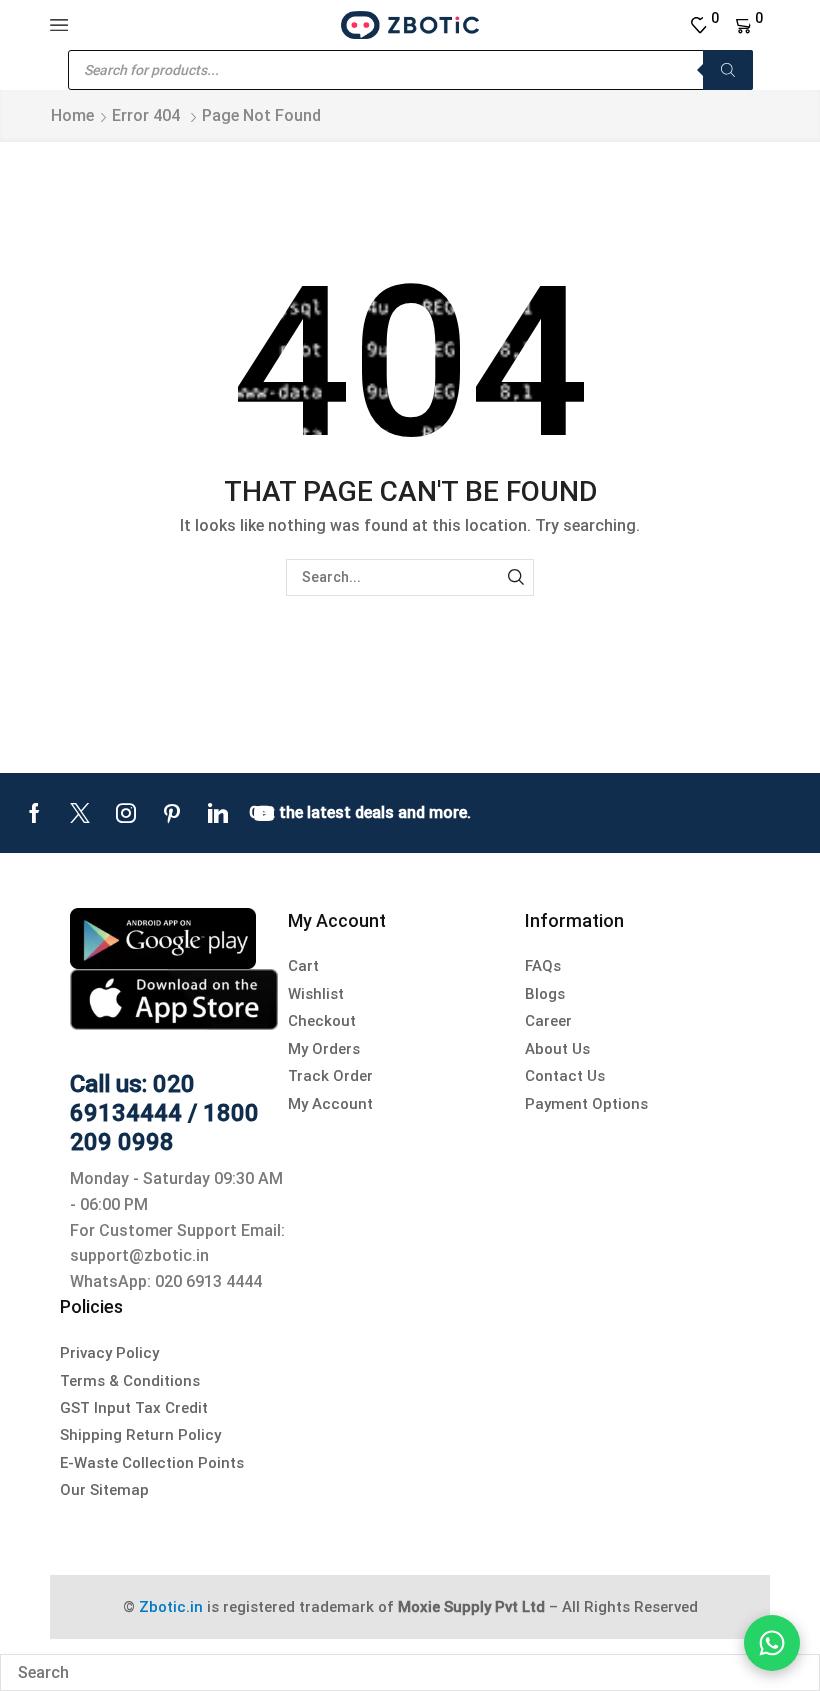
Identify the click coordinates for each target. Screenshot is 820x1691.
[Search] (728, 70)
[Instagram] (126, 813)
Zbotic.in (171, 1607)
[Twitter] (80, 813)
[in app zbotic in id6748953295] (174, 998)
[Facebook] (34, 813)
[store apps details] (163, 936)
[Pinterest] (172, 813)
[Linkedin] (218, 813)
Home (72, 115)
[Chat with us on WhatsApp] (772, 1643)
